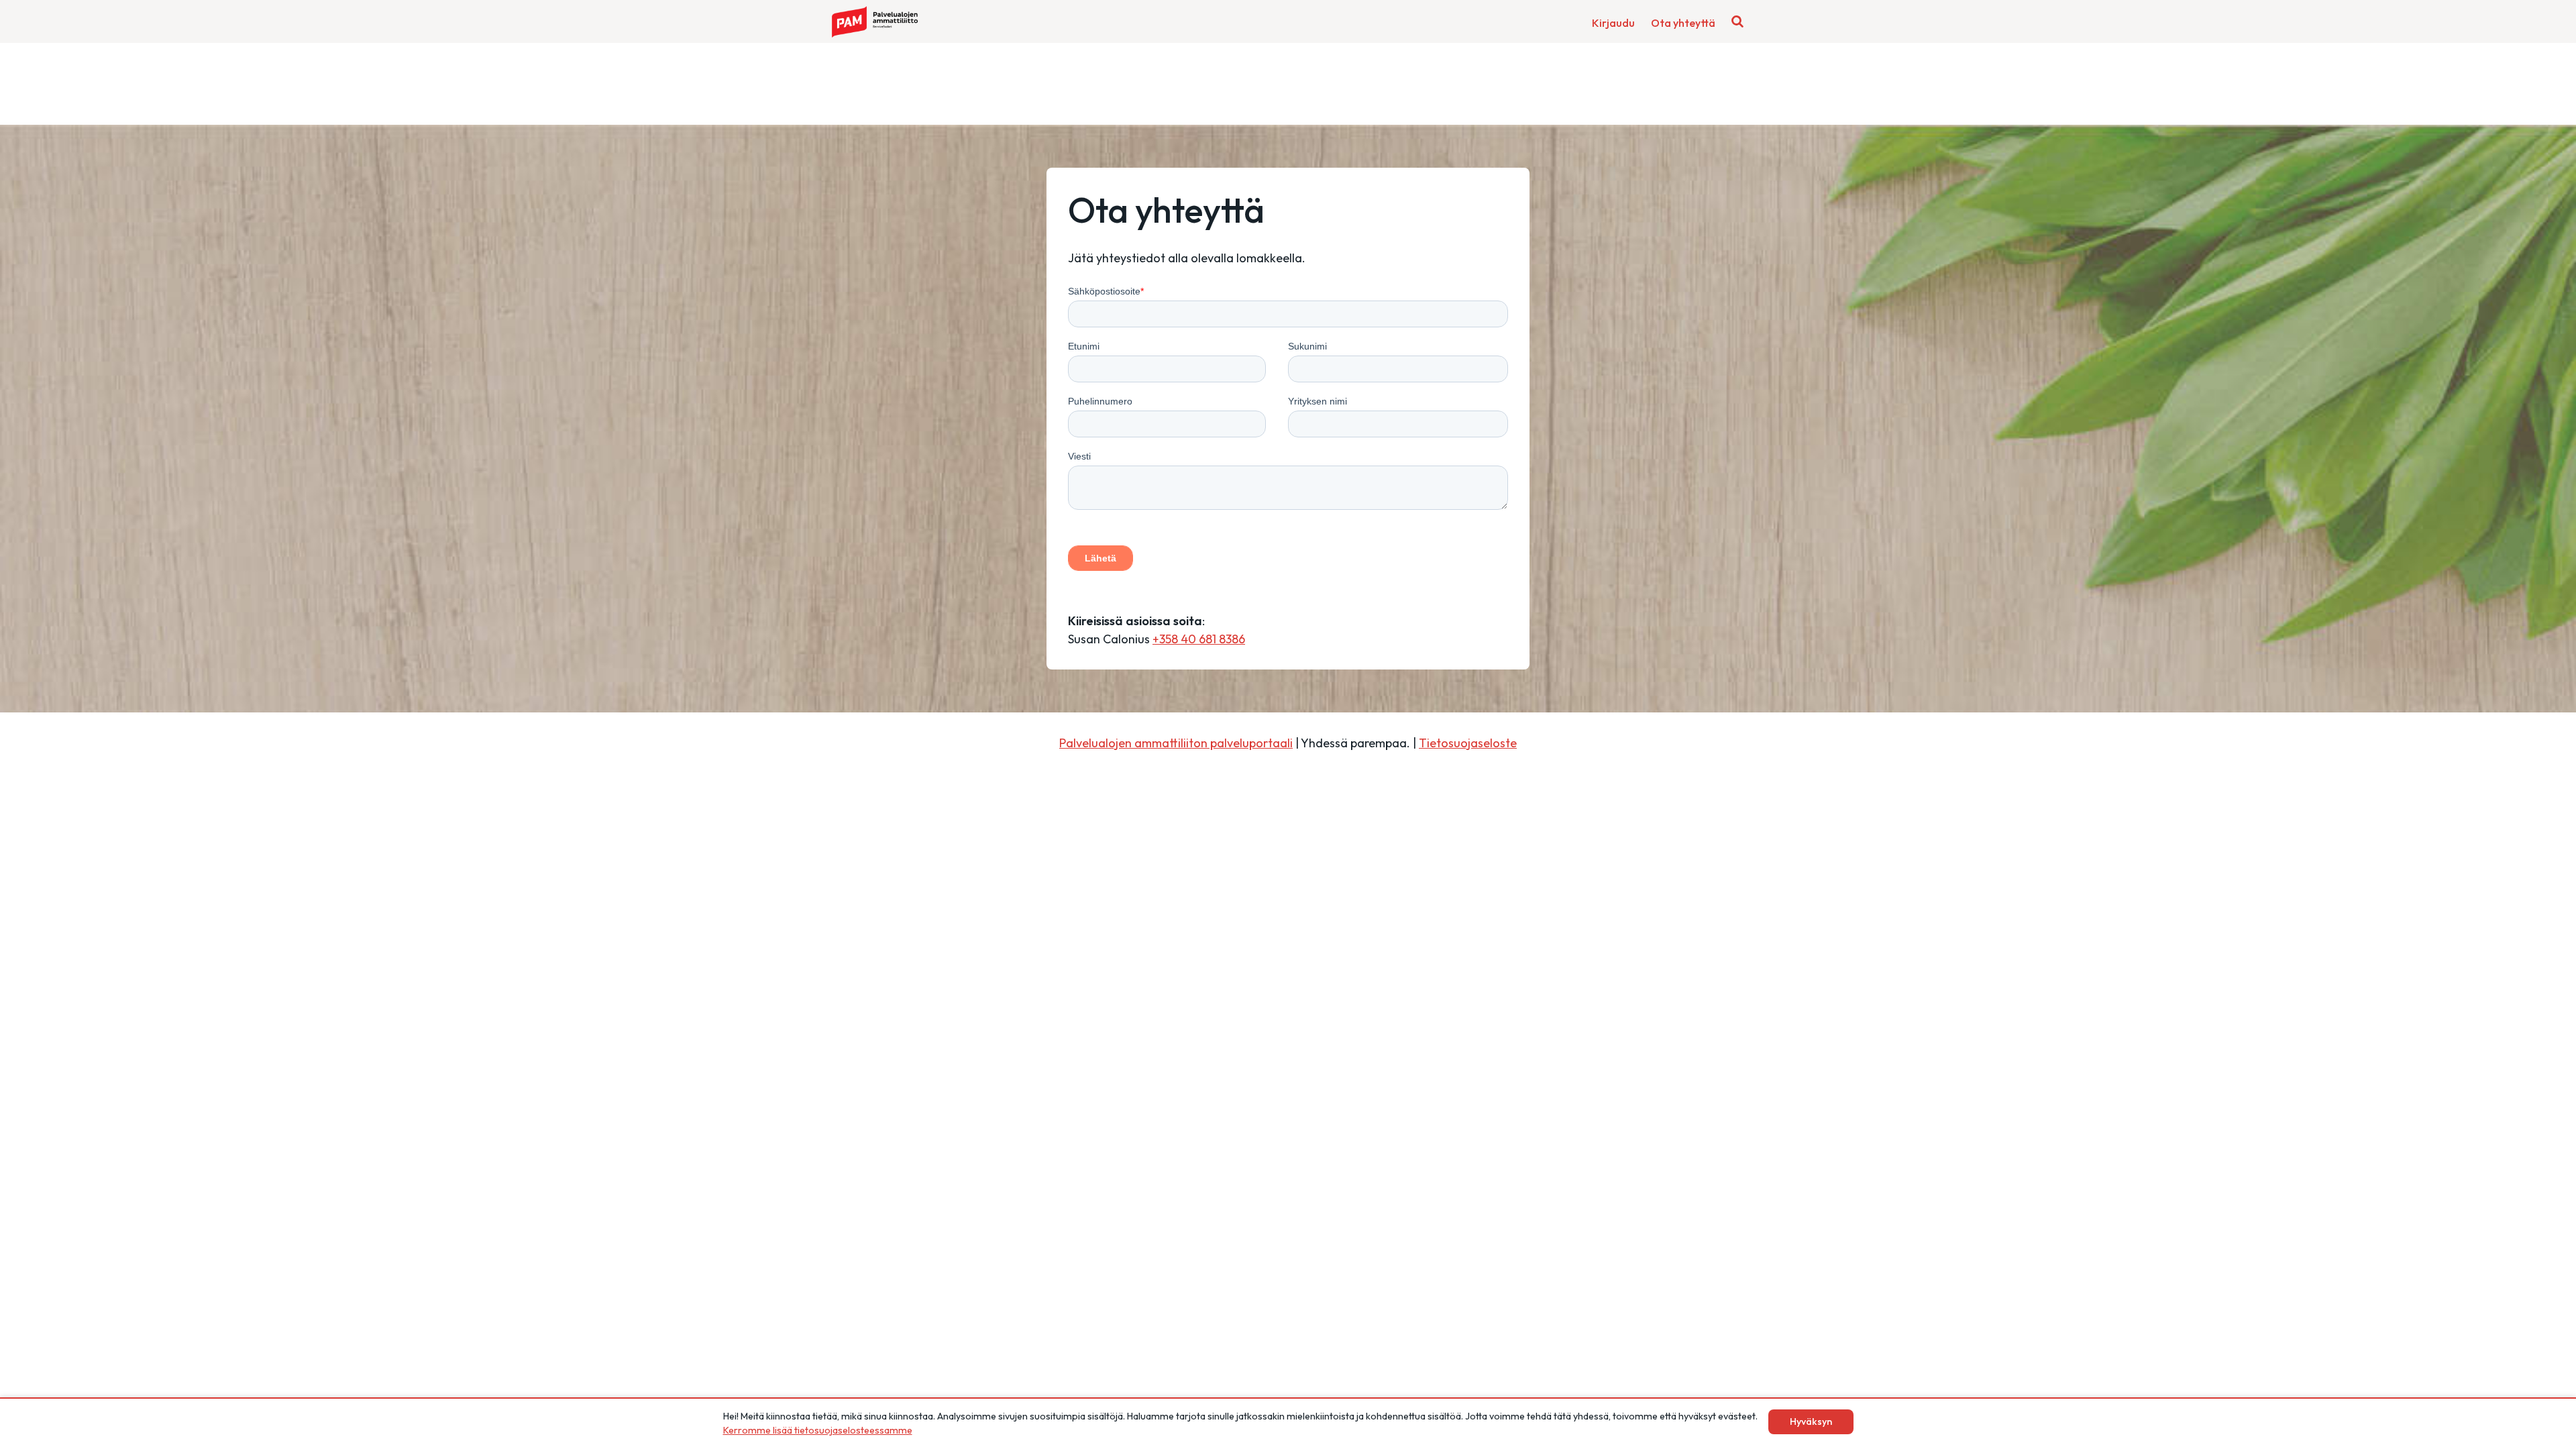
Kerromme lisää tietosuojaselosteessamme (818, 1430)
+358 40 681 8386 (1199, 639)
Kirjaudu (1613, 23)
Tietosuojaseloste (1468, 743)
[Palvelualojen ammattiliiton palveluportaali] (875, 22)
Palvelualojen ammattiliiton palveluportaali (1176, 743)
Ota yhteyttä (1683, 23)
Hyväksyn (1811, 1421)
